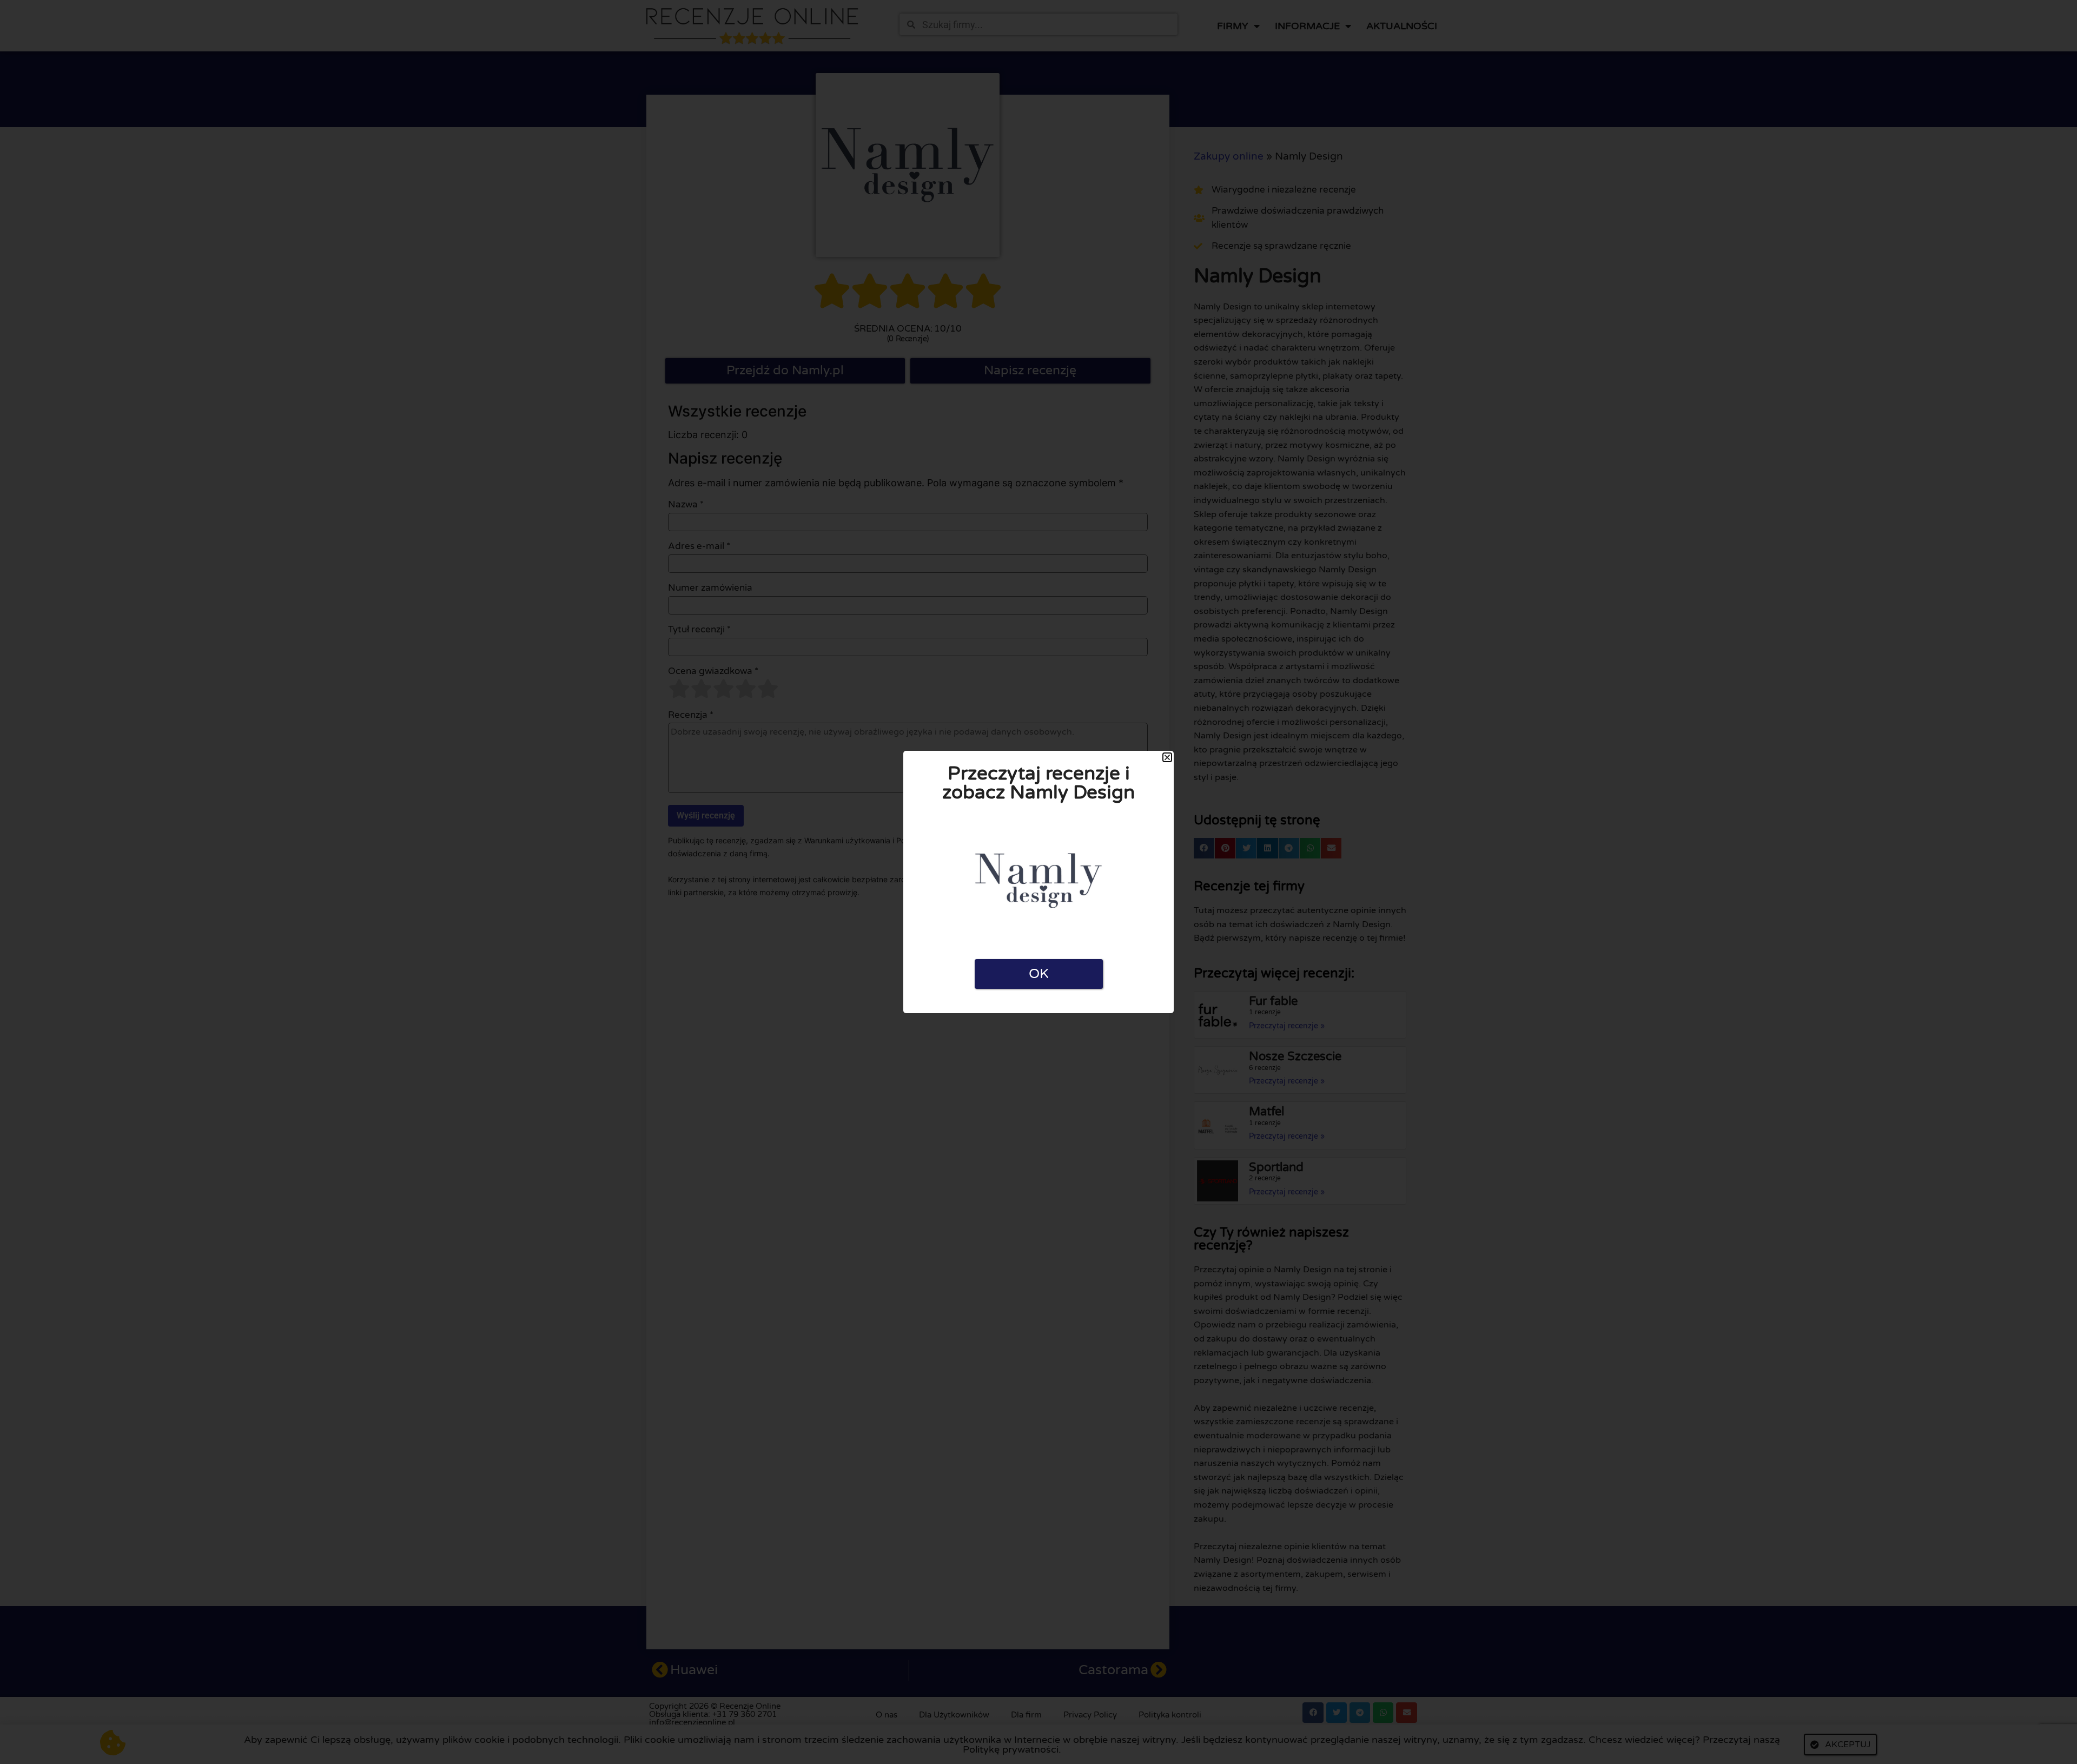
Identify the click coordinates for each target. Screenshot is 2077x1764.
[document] (1038, 882)
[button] (1167, 757)
